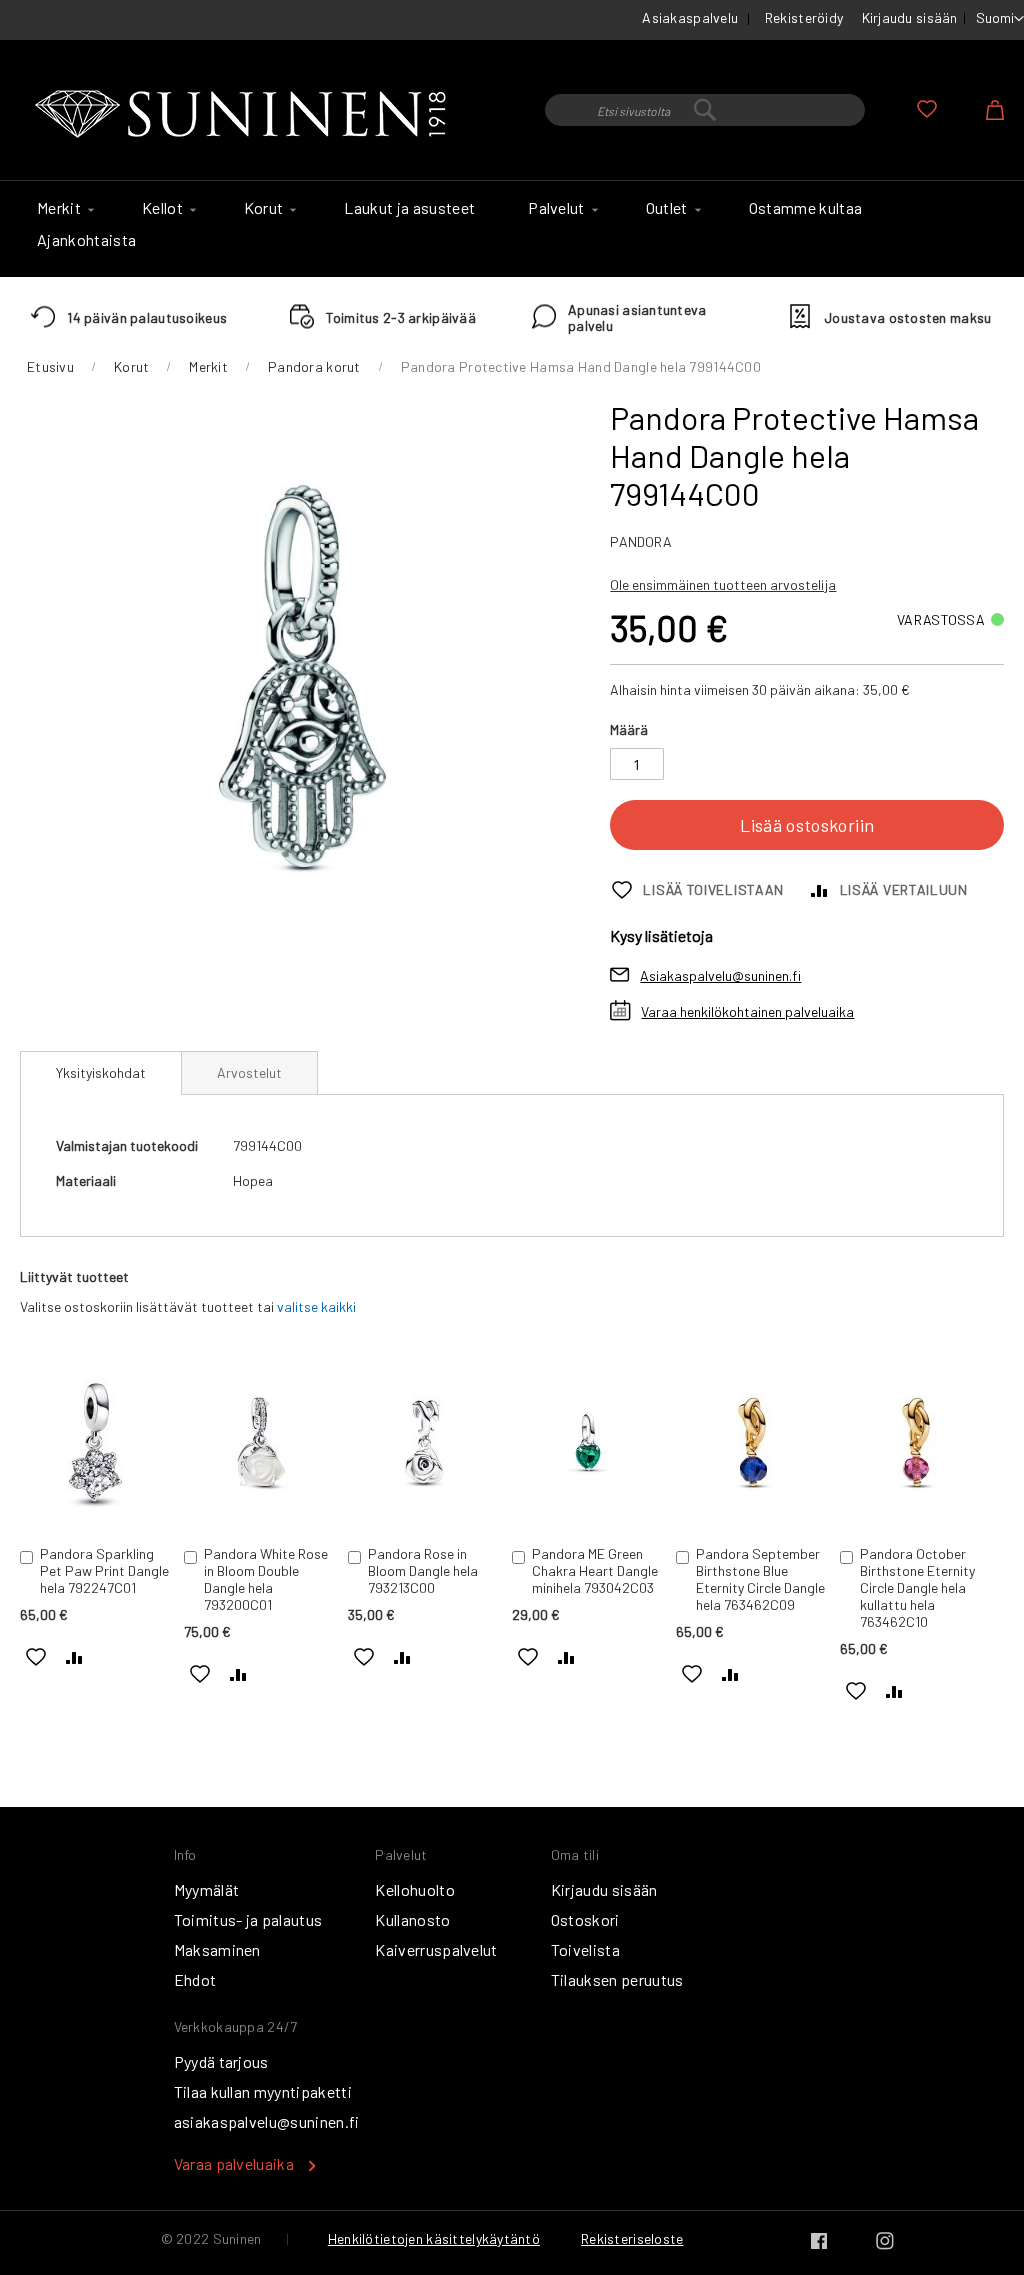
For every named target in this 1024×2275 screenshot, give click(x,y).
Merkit (208, 366)
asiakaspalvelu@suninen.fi (267, 2121)
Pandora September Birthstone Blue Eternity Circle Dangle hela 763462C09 (760, 1579)
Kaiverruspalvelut (436, 1949)
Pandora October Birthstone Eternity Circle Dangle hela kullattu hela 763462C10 (917, 1587)
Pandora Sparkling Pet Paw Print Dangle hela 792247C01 (104, 1570)
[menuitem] (63, 208)
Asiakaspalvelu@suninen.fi (720, 975)
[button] (1000, 19)
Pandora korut (314, 366)
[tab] (101, 1073)
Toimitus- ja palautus (248, 1919)
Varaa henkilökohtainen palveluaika (747, 1011)
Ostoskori (585, 1919)
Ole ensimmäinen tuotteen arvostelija (723, 584)
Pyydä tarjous (221, 2061)
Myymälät (207, 1889)
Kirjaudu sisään (910, 17)
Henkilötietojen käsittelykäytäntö (434, 2238)
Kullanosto (412, 1919)
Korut (131, 366)
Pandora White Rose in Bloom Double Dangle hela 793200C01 (266, 1579)
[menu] (512, 229)
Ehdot (195, 1979)
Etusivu (50, 366)
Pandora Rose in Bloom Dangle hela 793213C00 (423, 1570)
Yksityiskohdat (101, 1072)
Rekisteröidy (804, 17)
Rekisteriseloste (632, 2238)
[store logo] (245, 115)
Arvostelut (249, 1072)
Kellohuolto (415, 1889)
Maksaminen (217, 1949)
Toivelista (585, 1949)
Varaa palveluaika (234, 2163)
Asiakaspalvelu (690, 17)
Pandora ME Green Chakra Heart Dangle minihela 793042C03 (595, 1570)
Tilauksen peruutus (617, 1979)
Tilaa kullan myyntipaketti (263, 2091)
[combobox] (705, 110)
